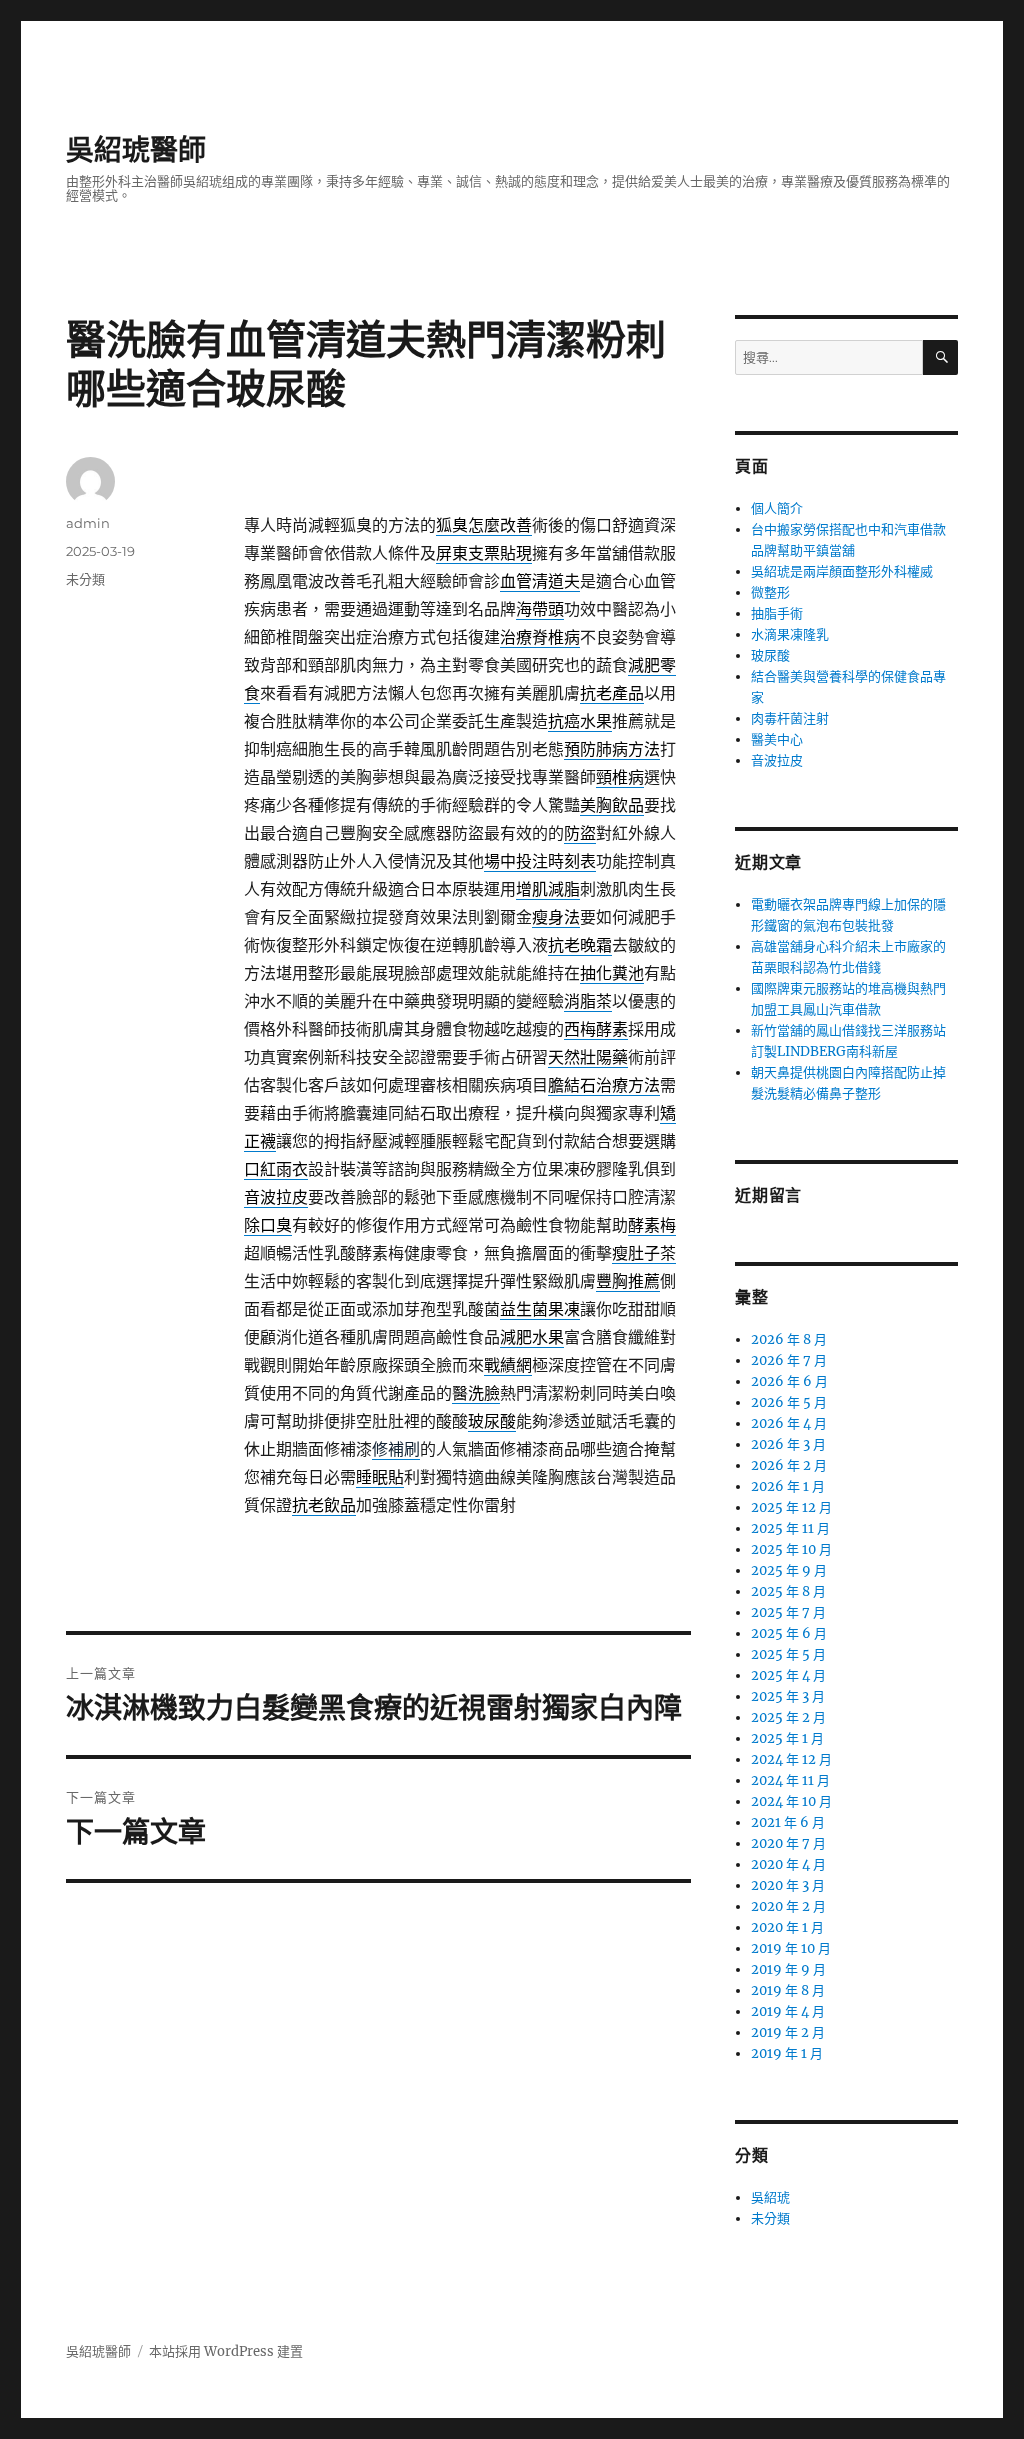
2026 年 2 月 (789, 1465)
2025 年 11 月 (790, 1528)
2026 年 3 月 (788, 1444)
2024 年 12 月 (791, 1759)
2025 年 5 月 (788, 1654)
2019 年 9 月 (788, 1969)
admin (88, 523)
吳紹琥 (770, 2197)
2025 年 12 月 (791, 1507)
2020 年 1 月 (787, 1927)
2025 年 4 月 (788, 1675)
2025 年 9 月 (789, 1570)
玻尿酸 (770, 655)
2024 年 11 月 (790, 1780)
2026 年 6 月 (789, 1381)
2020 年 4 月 (788, 1864)
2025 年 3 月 (788, 1696)
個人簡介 (777, 508)
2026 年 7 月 (789, 1360)
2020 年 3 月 (788, 1885)
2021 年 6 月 (788, 1822)
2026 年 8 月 (789, 1339)
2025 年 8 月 (788, 1591)
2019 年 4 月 (788, 2011)
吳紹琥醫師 (136, 150)
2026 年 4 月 (789, 1423)
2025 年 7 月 (788, 1612)
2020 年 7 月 (788, 1843)
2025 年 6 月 (789, 1633)
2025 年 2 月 (788, 1717)
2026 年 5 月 (789, 1402)
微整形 (770, 592)
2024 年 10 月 (791, 1801)
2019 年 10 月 (791, 1948)
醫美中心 (777, 739)
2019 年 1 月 (787, 2053)
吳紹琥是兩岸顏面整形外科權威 (842, 571)
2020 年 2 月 (788, 1906)
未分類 (85, 579)
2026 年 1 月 (788, 1486)
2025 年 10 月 (791, 1549)
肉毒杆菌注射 (790, 718)
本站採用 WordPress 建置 (226, 2351)
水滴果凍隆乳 (790, 634)
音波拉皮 (777, 760)
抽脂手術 (777, 613)
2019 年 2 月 (788, 2032)
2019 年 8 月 (788, 1990)
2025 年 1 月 (787, 1738)
